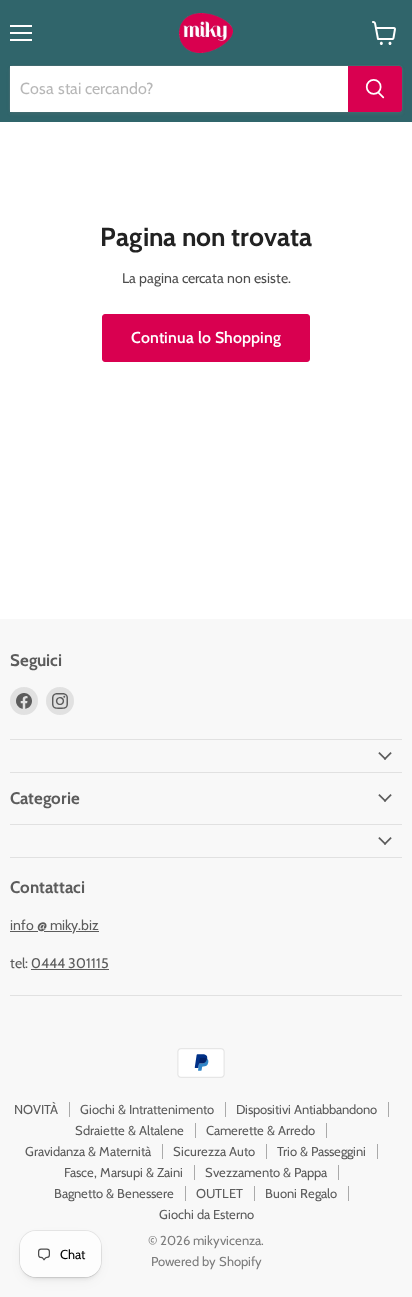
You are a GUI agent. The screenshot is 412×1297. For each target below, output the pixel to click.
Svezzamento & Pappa (266, 1172)
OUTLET (219, 1193)
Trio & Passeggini (321, 1151)
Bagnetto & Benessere (114, 1193)
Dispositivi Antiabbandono (306, 1109)
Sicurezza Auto (214, 1151)
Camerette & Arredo (260, 1130)
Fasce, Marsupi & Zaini (123, 1172)
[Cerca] (375, 89)
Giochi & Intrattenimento (147, 1109)
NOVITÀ (36, 1109)
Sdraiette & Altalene (129, 1130)
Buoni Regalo (301, 1193)
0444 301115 (70, 963)
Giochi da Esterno (206, 1214)
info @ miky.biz (54, 925)
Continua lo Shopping (206, 337)
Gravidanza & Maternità (88, 1151)
